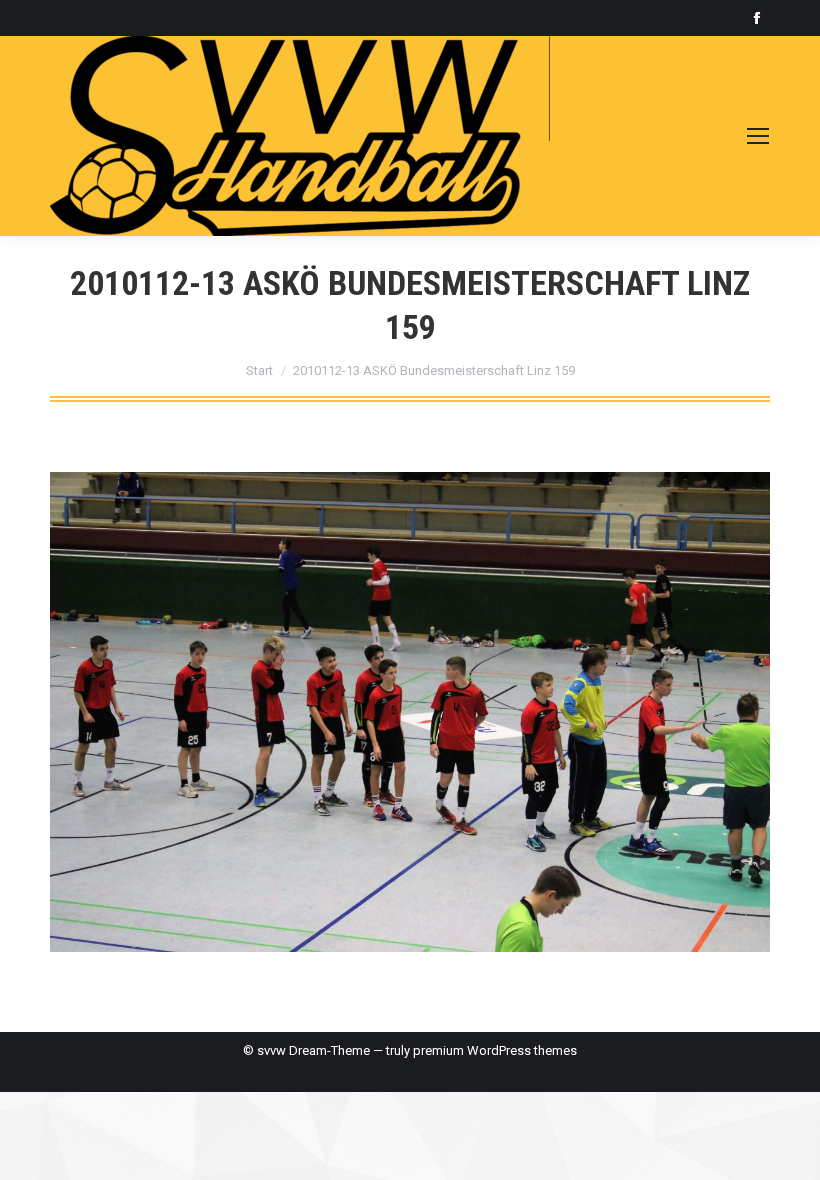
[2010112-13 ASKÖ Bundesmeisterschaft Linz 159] (410, 712)
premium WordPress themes (495, 1050)
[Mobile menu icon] (758, 136)
